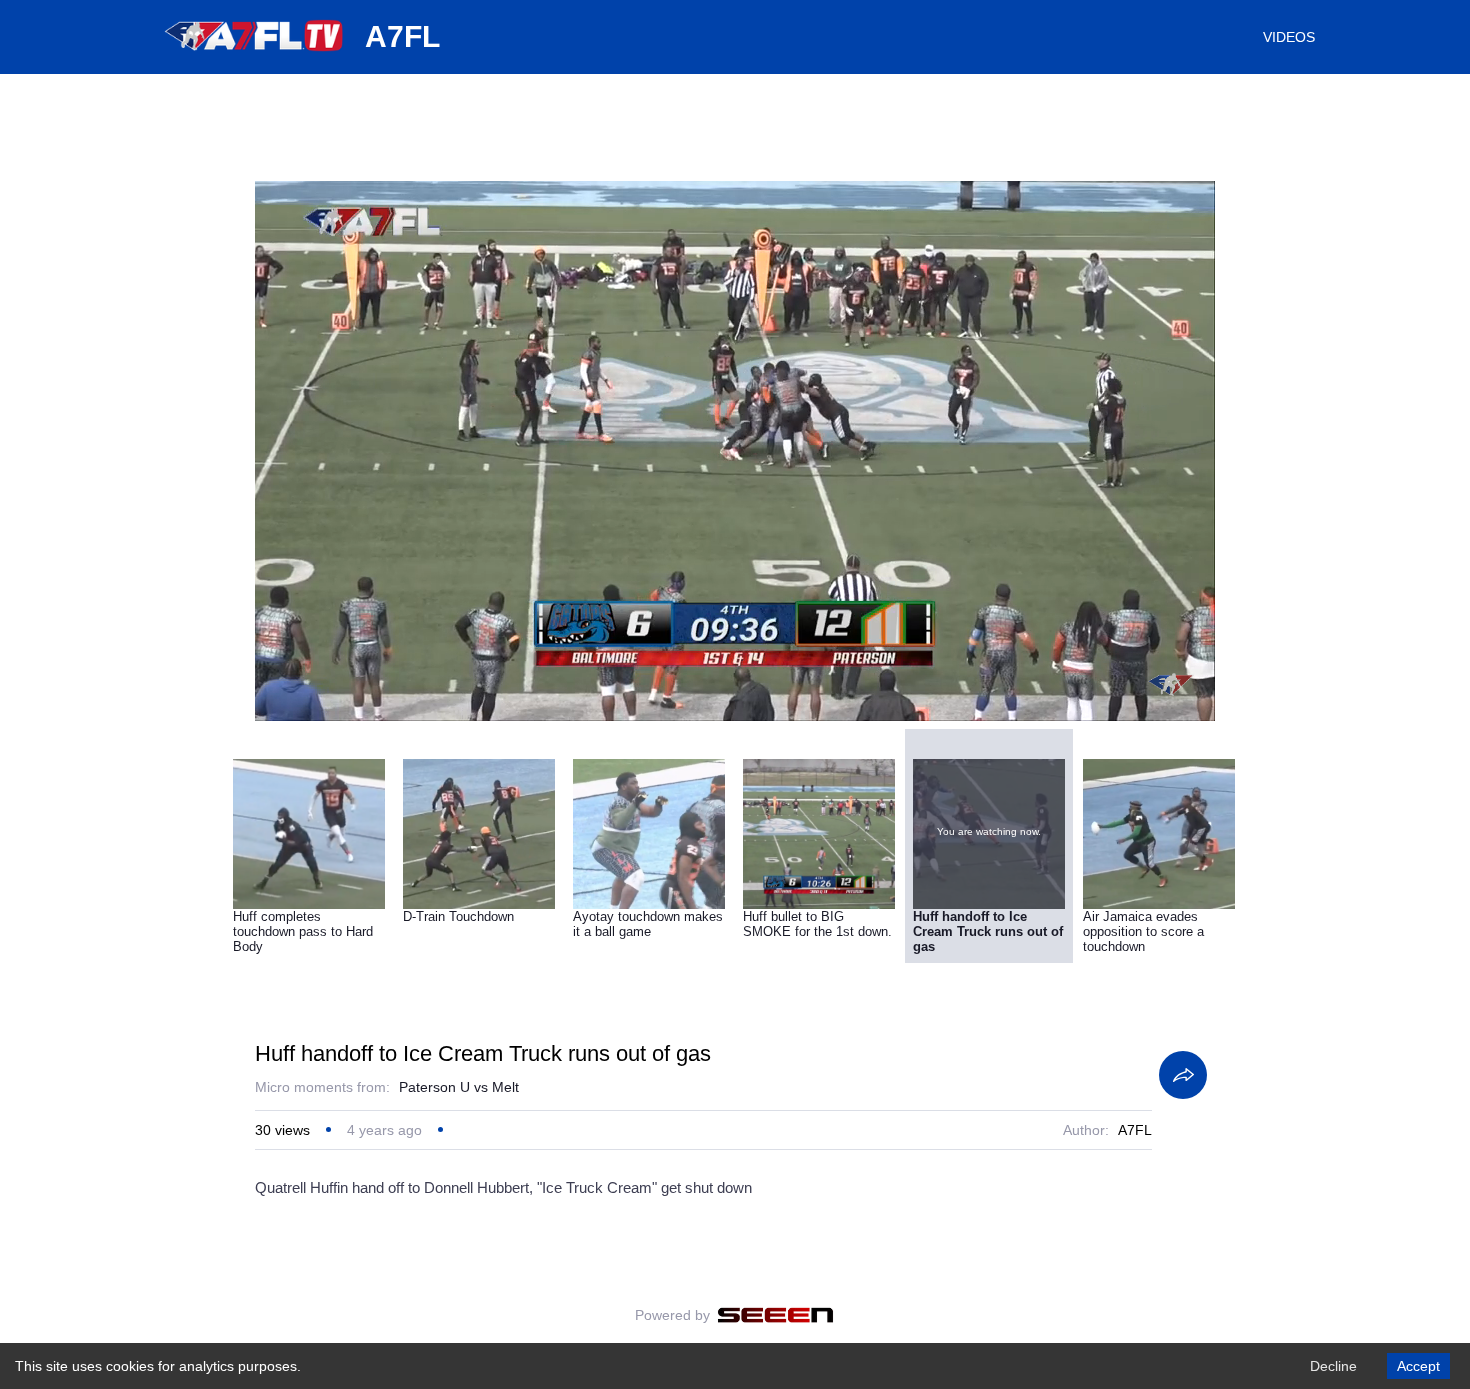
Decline (1333, 1366)
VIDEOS (1289, 37)
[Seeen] (775, 1315)
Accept (1418, 1366)
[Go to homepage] (255, 58)
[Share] (1183, 1075)
